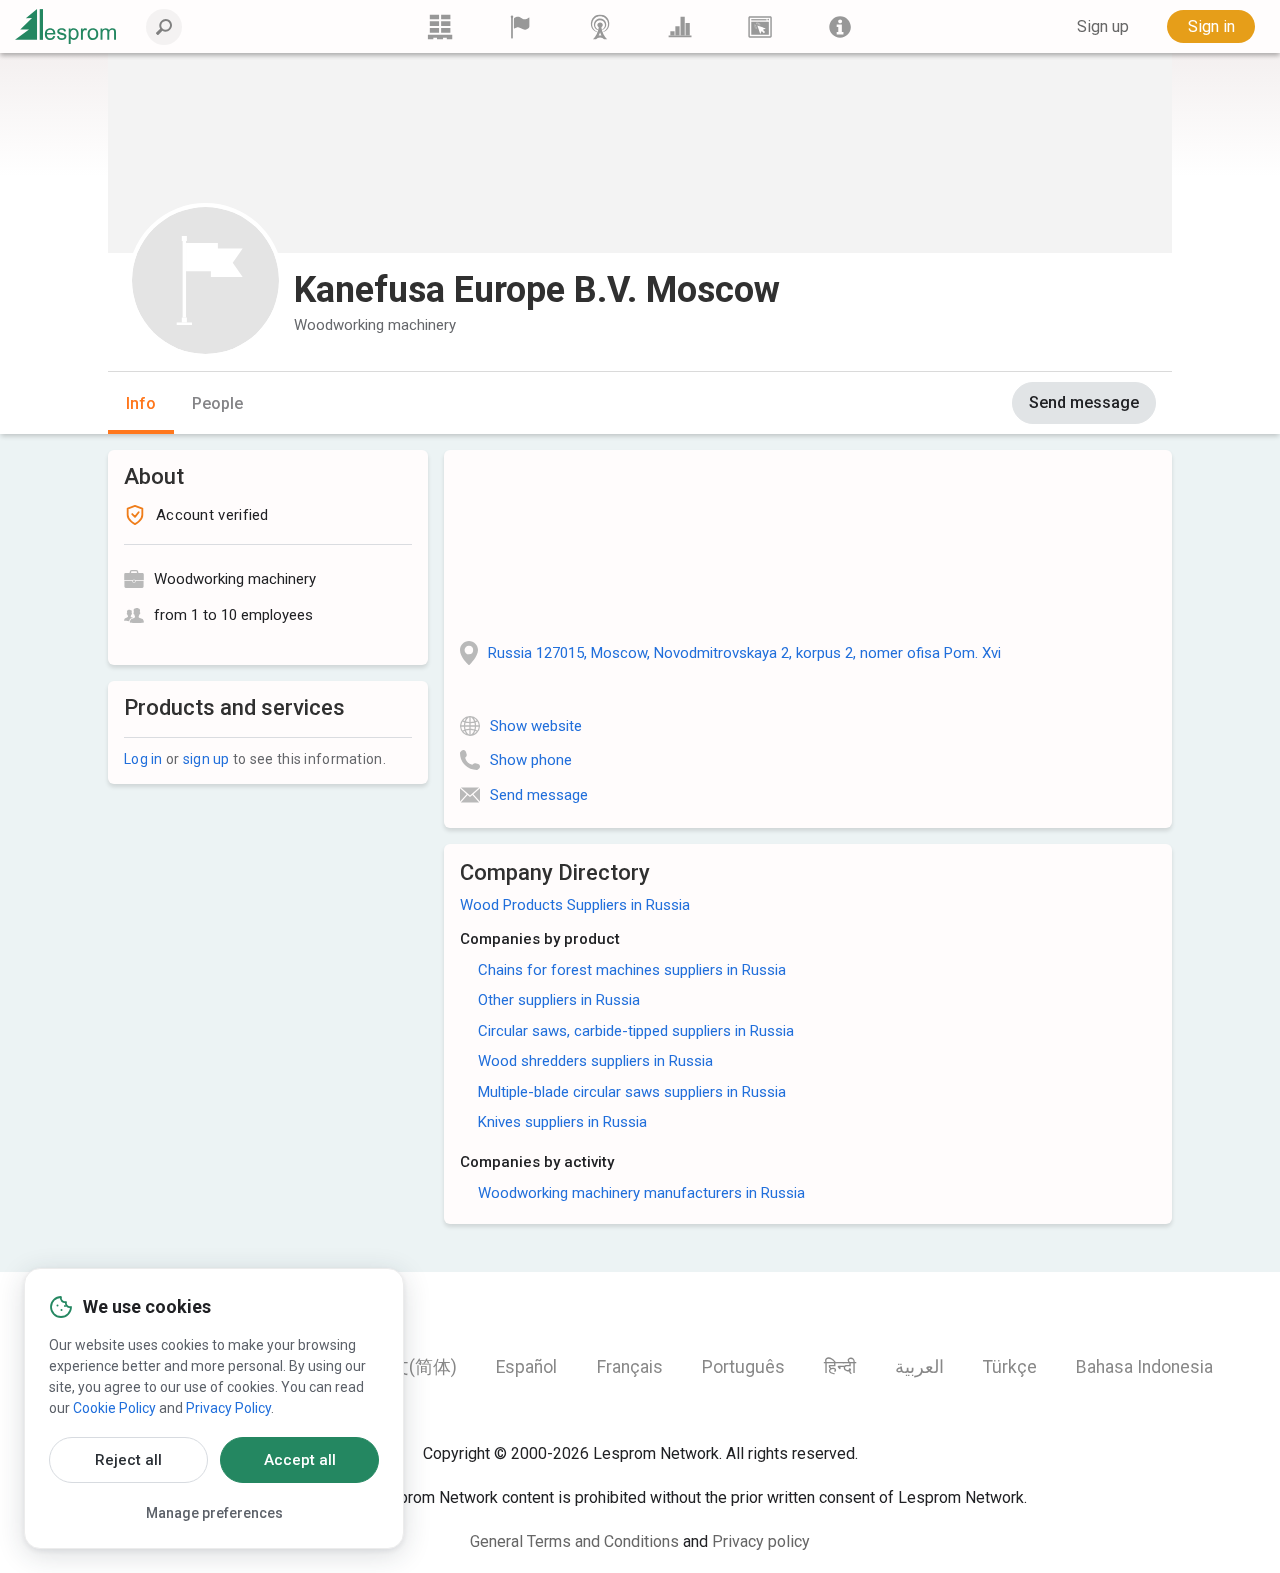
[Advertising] (760, 26)
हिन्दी (840, 1367)
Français (630, 1367)
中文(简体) (415, 1367)
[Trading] (440, 26)
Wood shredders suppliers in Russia (595, 1061)
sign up (206, 759)
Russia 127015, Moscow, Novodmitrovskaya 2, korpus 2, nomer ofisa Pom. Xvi (744, 653)
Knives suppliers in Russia (562, 1122)
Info (141, 403)
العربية (919, 1367)
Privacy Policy (228, 1408)
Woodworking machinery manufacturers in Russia (641, 1193)
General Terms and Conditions (574, 1541)
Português (743, 1367)
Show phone (531, 760)
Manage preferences (214, 1513)
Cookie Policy (114, 1408)
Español (526, 1367)
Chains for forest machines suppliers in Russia (632, 970)
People (217, 403)
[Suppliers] (520, 26)
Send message (1084, 402)
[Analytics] (680, 26)
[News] (600, 26)
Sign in (1211, 26)
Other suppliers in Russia (559, 1000)
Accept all (300, 1460)
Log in (143, 759)
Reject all (128, 1460)
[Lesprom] (840, 26)
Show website (536, 726)
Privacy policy (761, 1541)
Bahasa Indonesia (1144, 1367)
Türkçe (1010, 1367)
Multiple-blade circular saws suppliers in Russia (632, 1092)
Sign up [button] (1103, 26)
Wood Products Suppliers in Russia (575, 905)
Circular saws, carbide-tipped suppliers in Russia (636, 1031)
